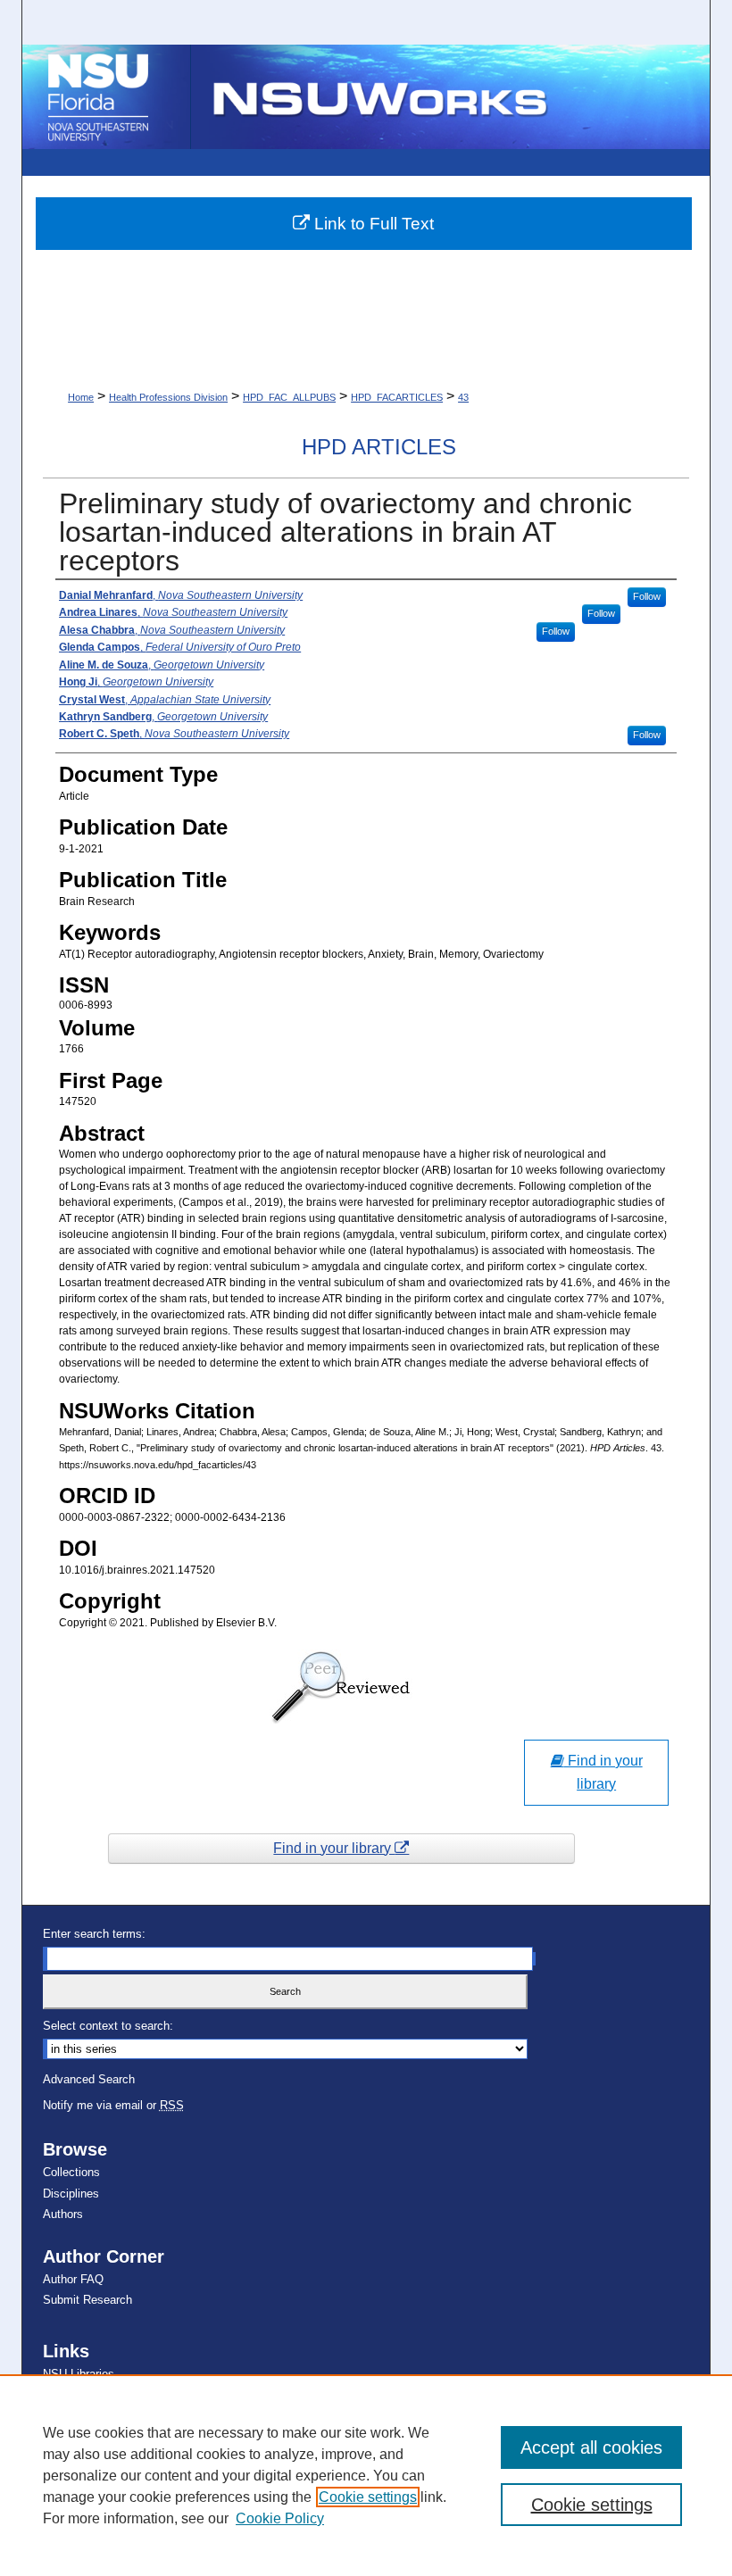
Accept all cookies (591, 2447)
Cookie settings (368, 2497)
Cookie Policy (280, 2518)
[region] (366, 2475)
